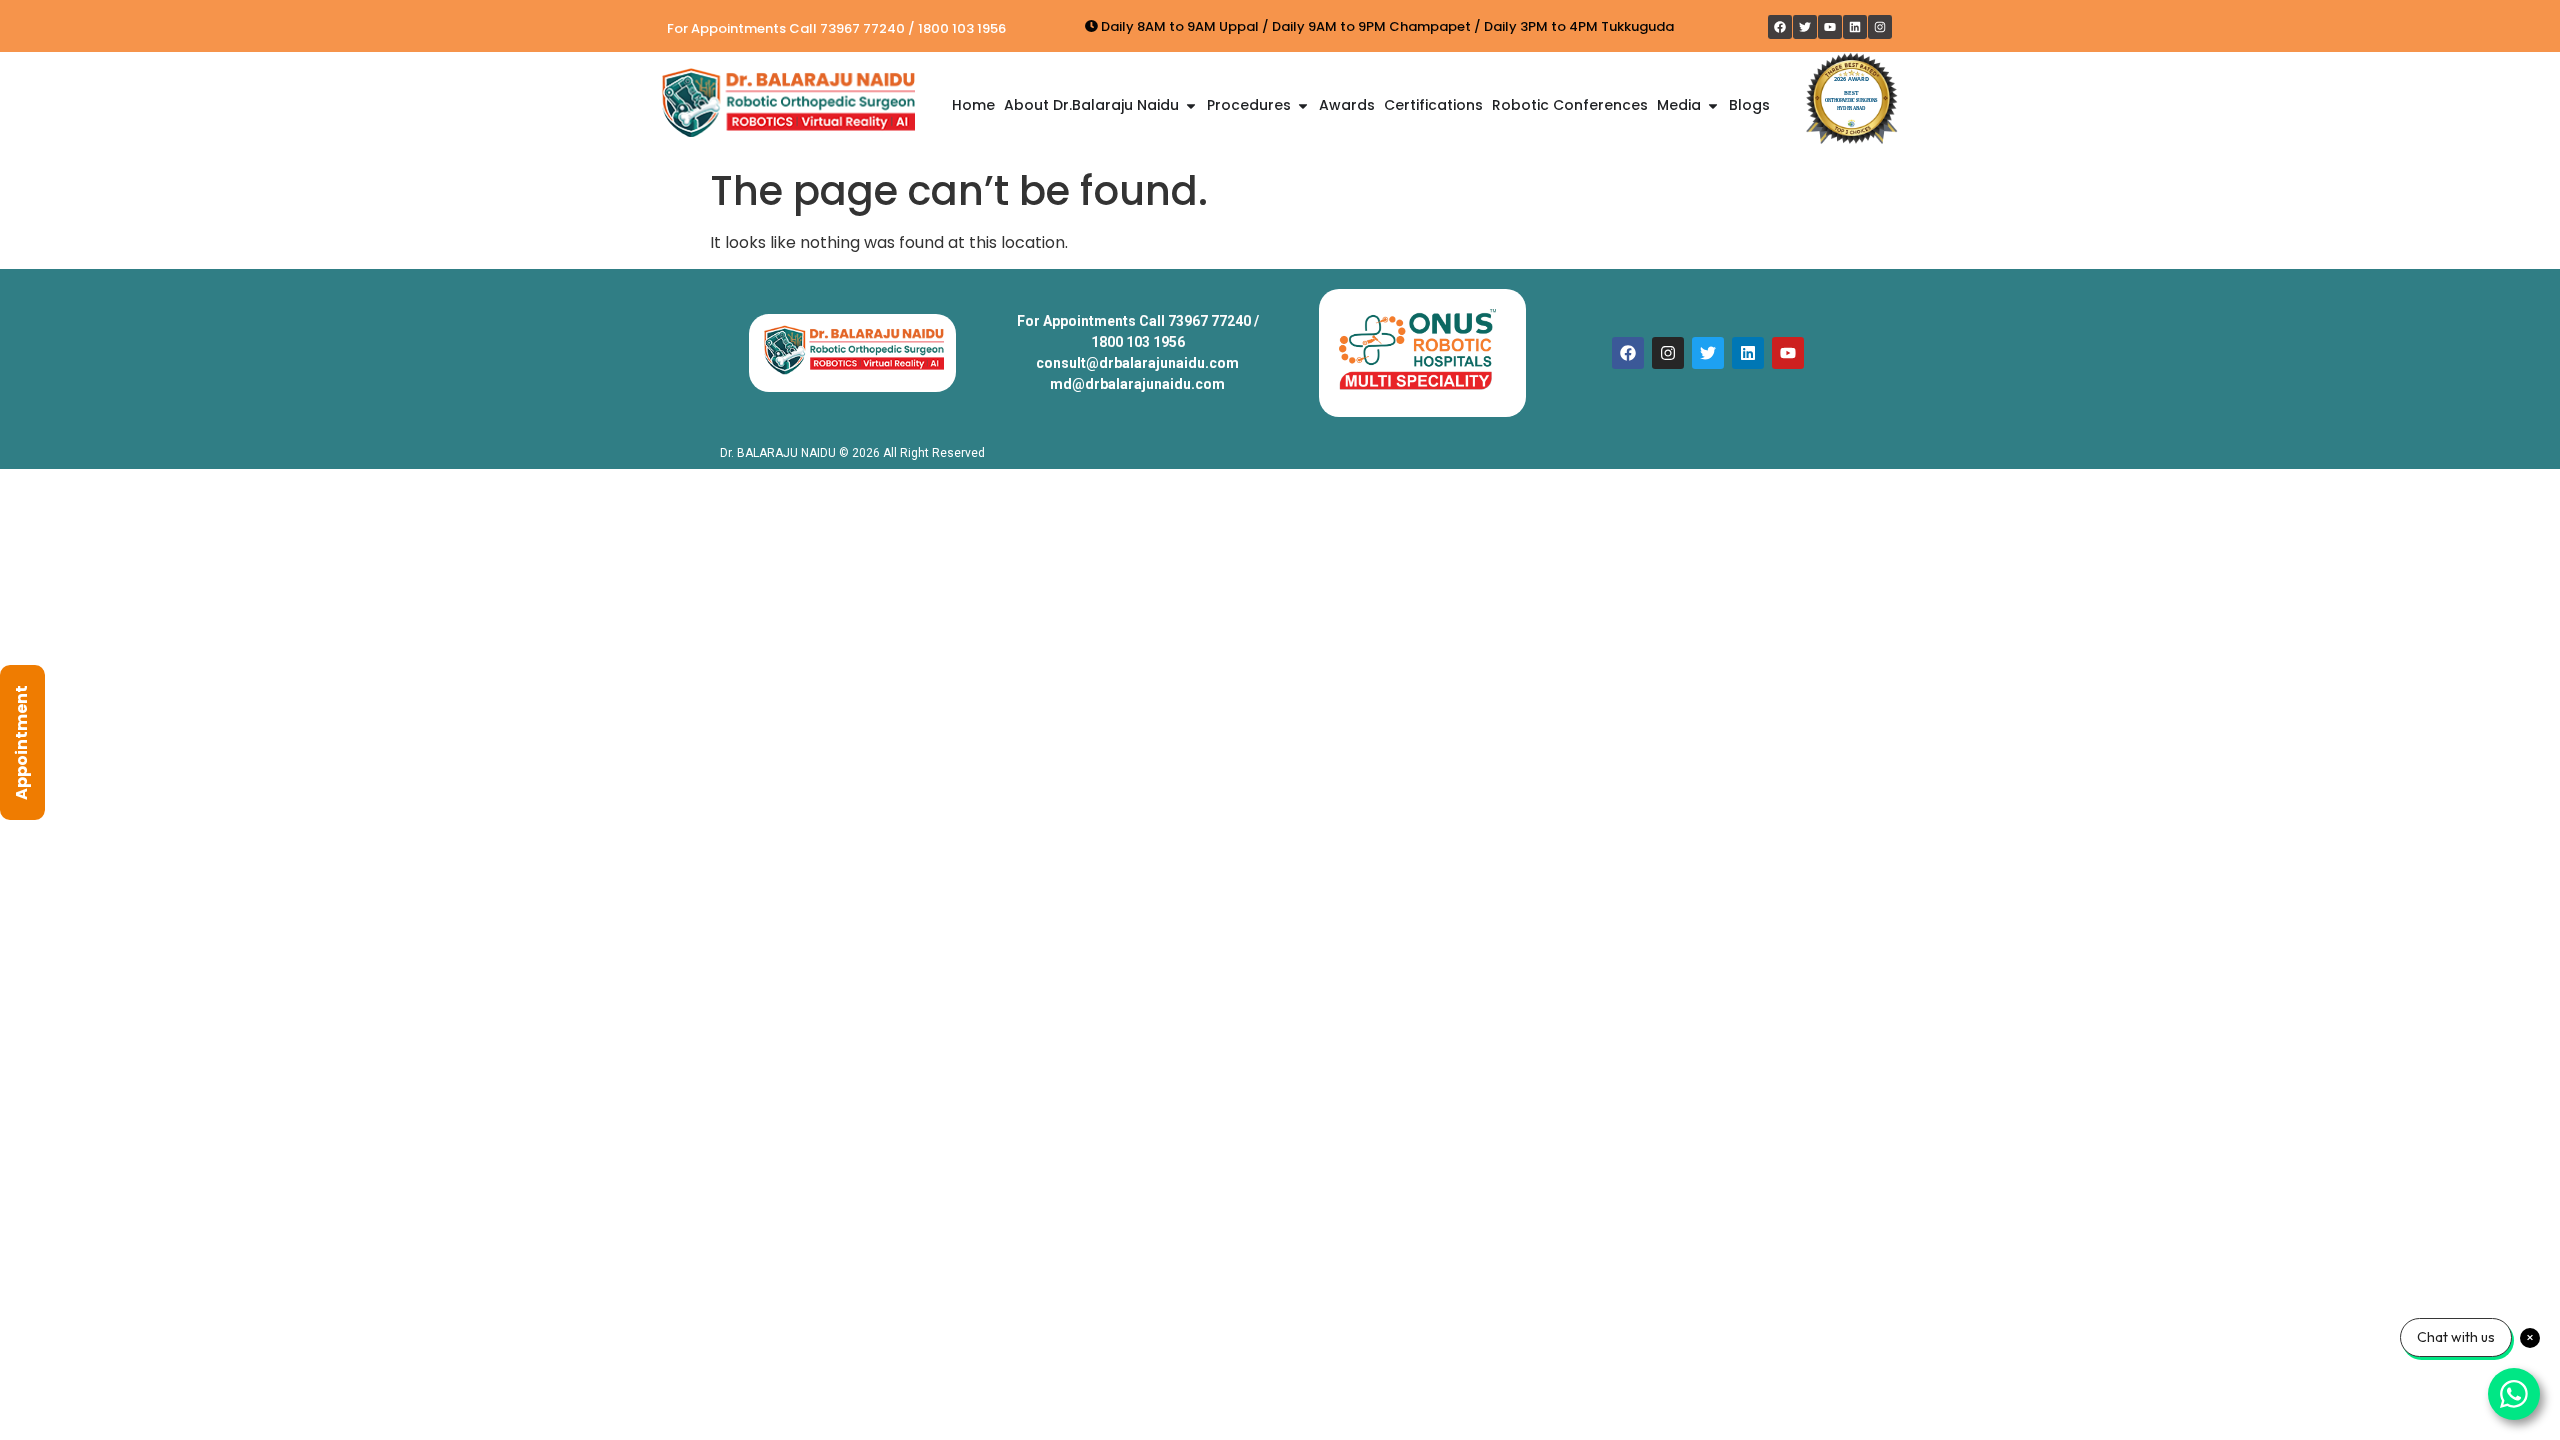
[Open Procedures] (1303, 105)
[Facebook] (1780, 27)
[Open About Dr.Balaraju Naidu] (1191, 105)
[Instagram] (1880, 27)
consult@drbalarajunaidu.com (1137, 363)
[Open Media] (1713, 105)
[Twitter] (1805, 27)
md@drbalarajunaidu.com (1137, 384)
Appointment (21, 742)
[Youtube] (1830, 27)
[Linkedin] (1855, 27)
